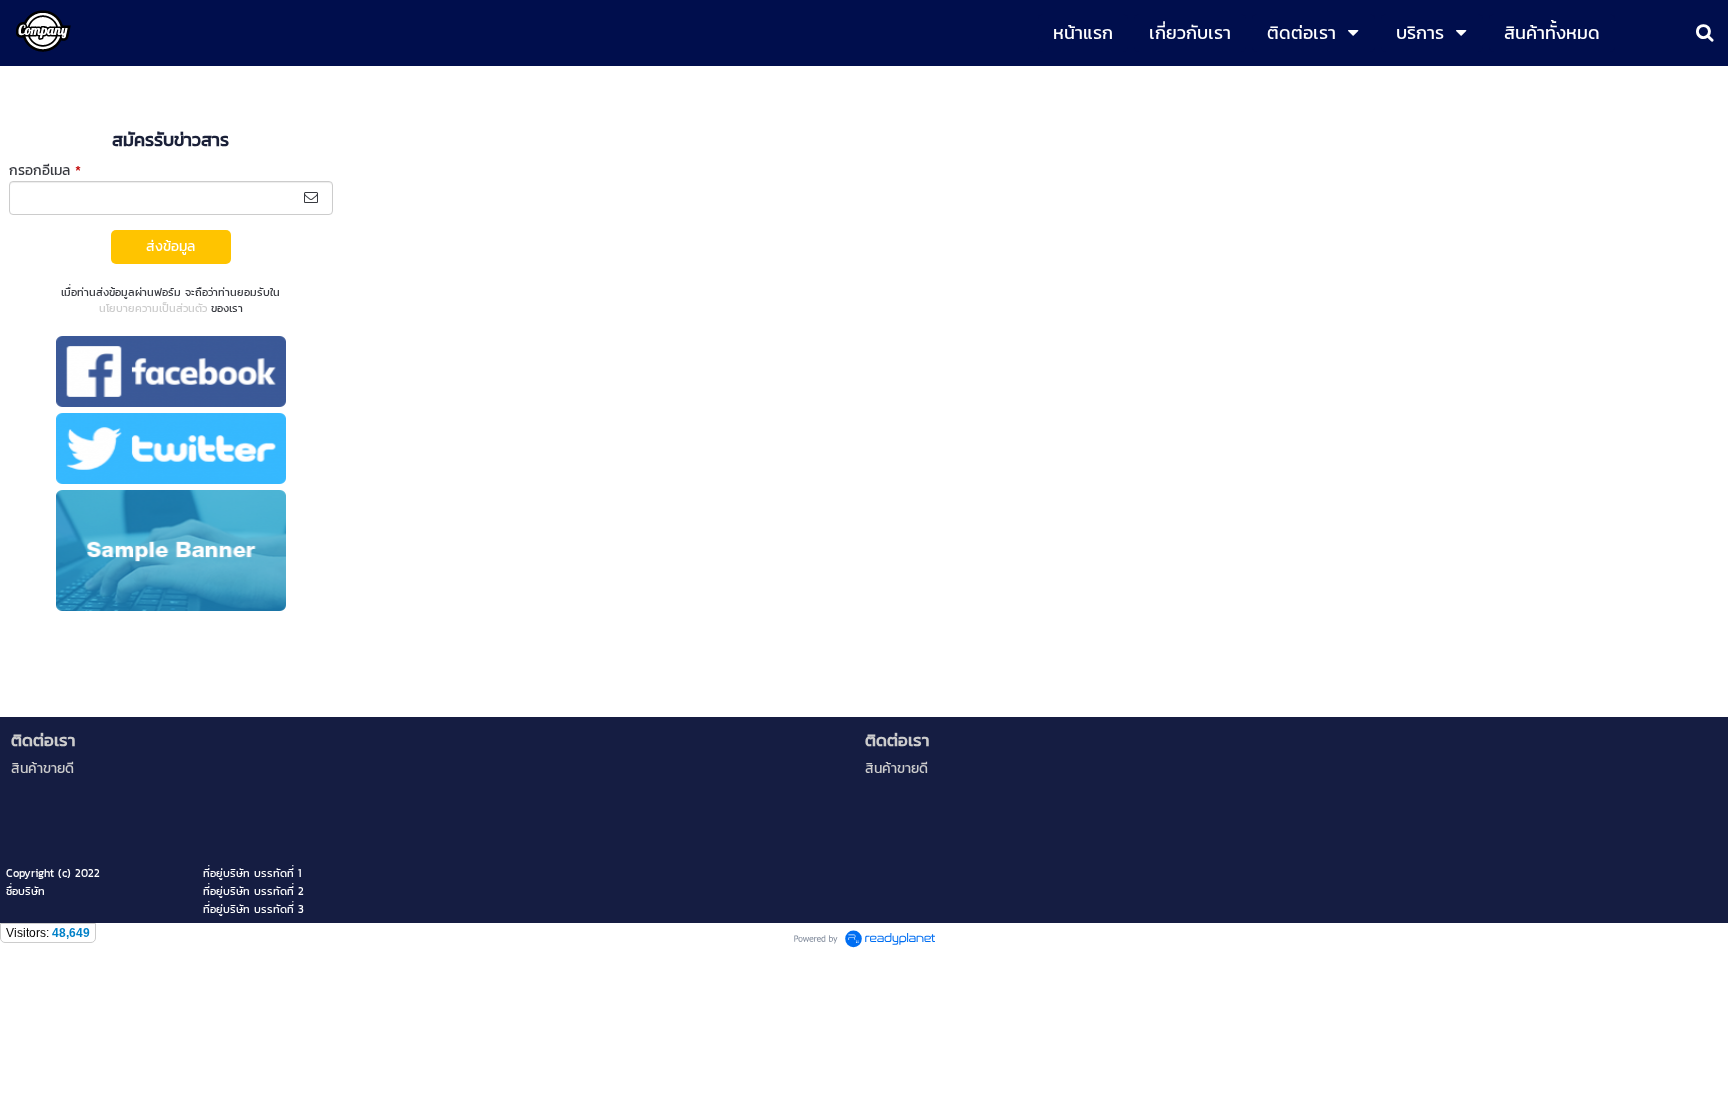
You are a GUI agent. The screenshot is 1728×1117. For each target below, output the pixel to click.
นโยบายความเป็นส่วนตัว (153, 308)
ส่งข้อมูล (170, 246)
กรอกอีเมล (45, 170)
